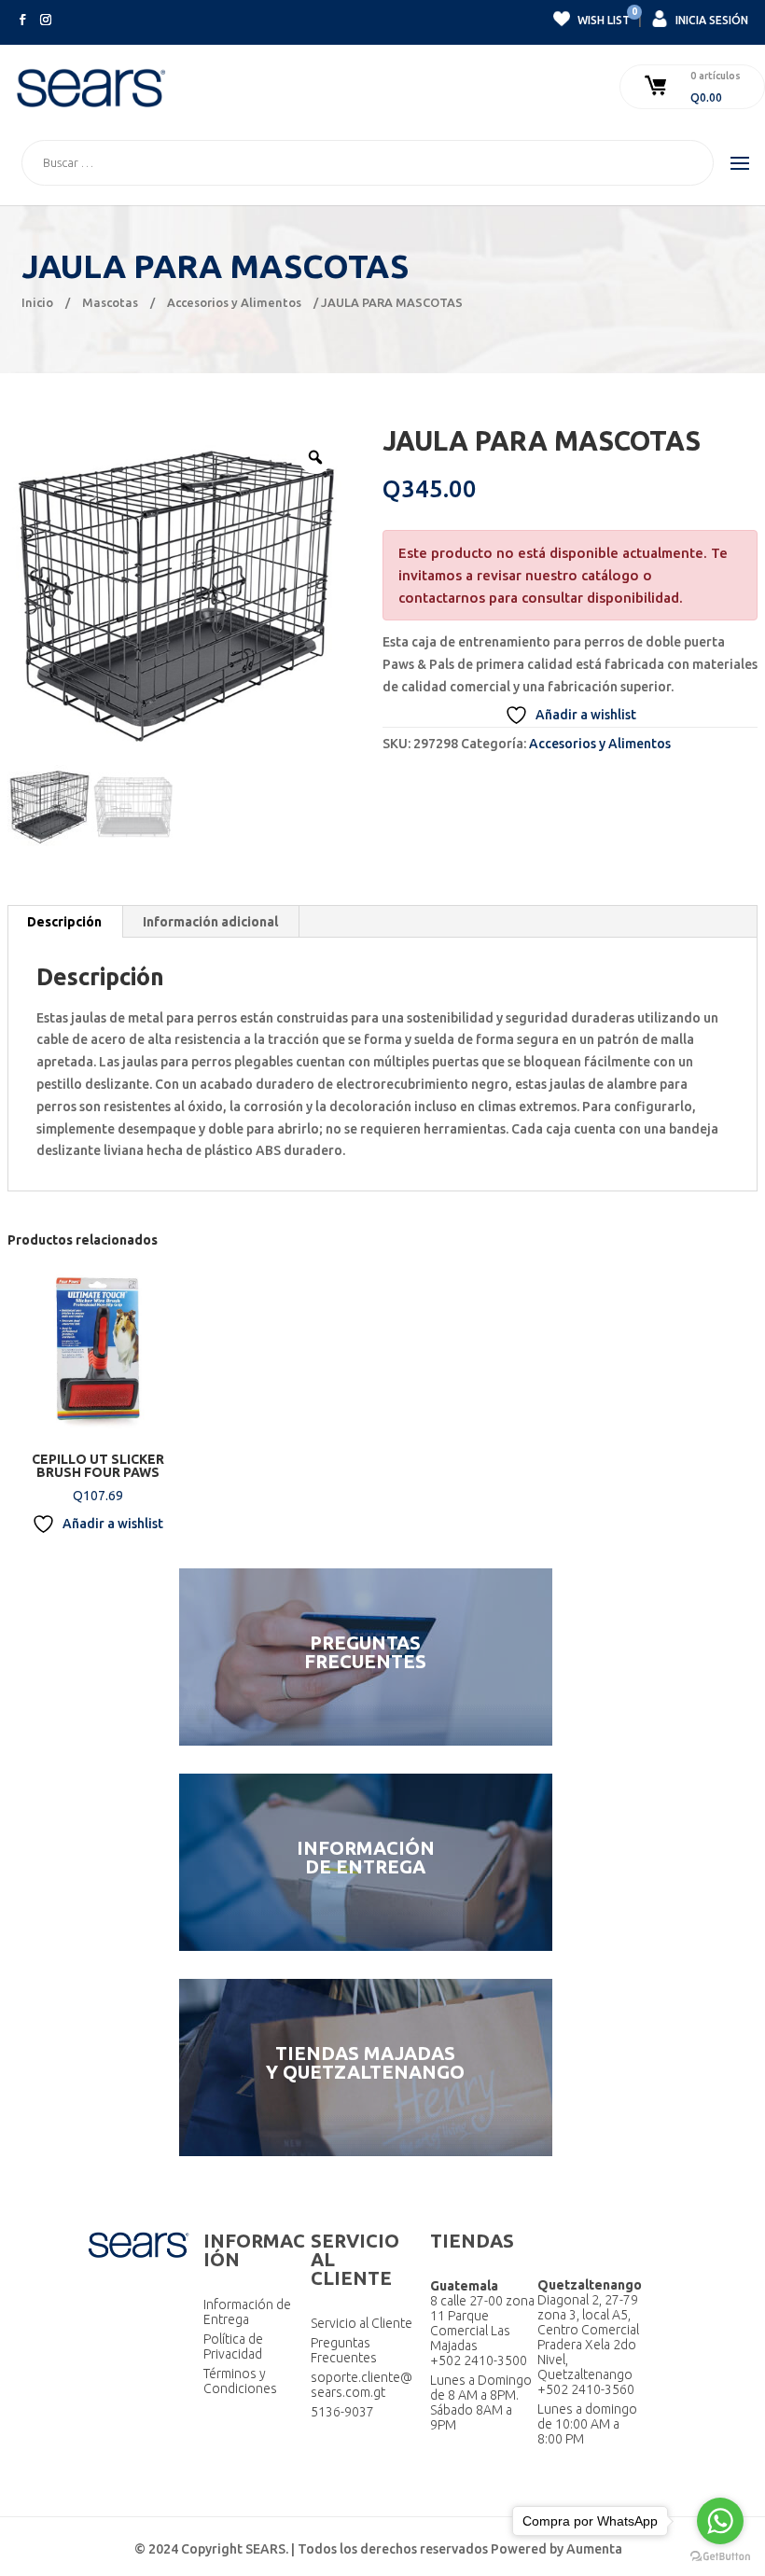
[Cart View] (658, 87)
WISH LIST (603, 18)
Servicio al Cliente (362, 2323)
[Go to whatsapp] (720, 2521)
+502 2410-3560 (586, 2389)
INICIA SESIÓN (710, 20)
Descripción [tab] (64, 922)
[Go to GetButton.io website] (720, 2557)
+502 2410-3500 (479, 2360)
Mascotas (110, 302)
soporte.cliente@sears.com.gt (362, 2385)
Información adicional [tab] (210, 922)
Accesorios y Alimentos (234, 302)
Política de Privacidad (233, 2346)
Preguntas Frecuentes (344, 2350)
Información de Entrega (247, 2312)
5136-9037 (342, 2412)
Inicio (37, 302)
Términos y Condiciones (240, 2381)
